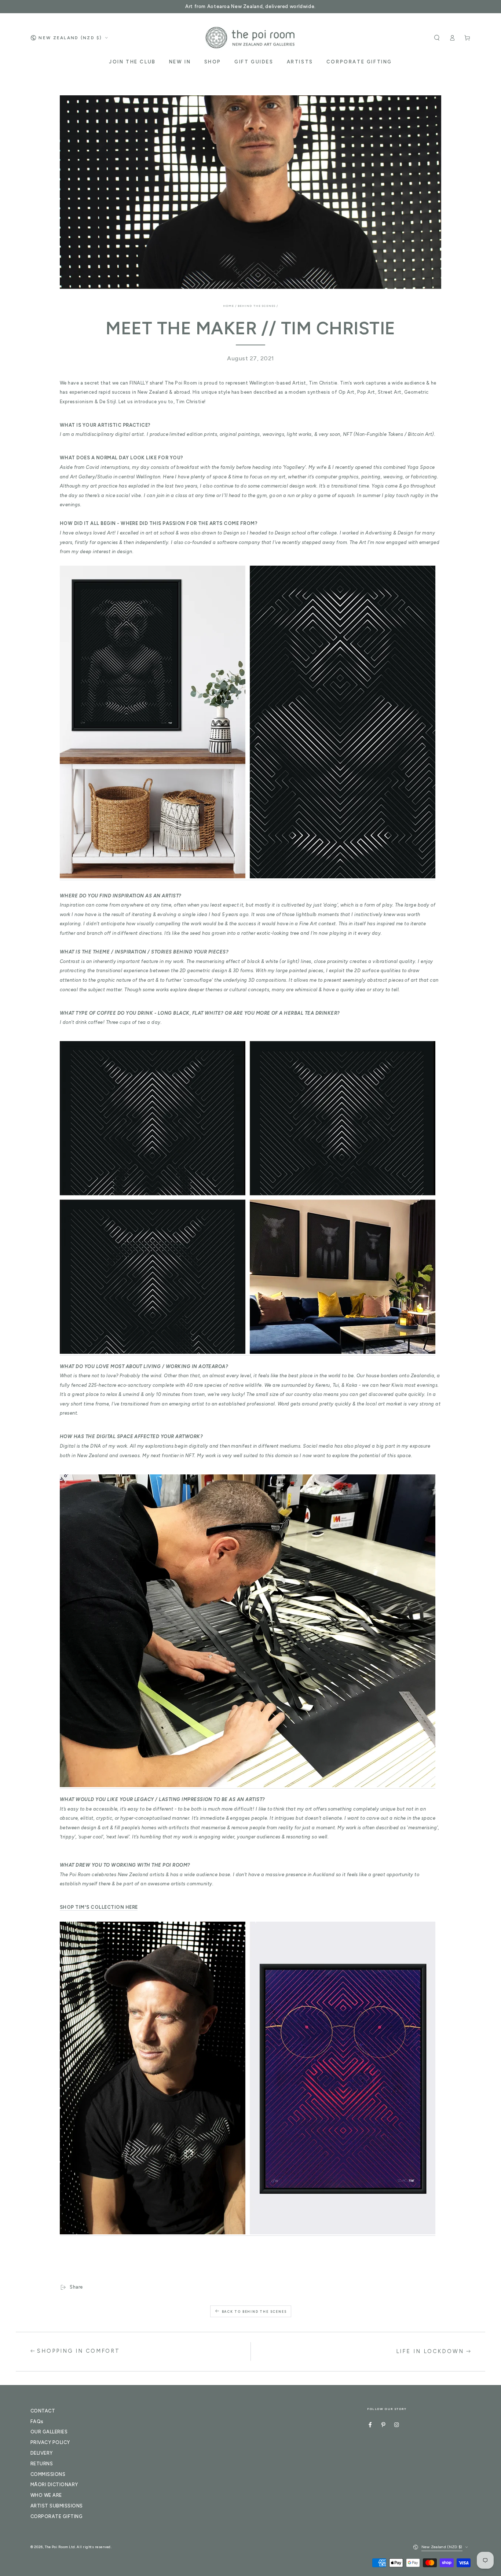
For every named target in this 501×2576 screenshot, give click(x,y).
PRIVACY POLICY (50, 2442)
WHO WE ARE (46, 2495)
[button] (437, 38)
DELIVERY (42, 2453)
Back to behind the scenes (254, 2312)
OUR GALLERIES (49, 2432)
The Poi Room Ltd (60, 2547)
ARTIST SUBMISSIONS (57, 2506)
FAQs (37, 2421)
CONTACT (43, 2411)
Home (228, 306)
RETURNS (42, 2464)
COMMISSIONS (48, 2474)
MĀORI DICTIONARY (54, 2485)
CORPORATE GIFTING (56, 2516)
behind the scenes (257, 306)
